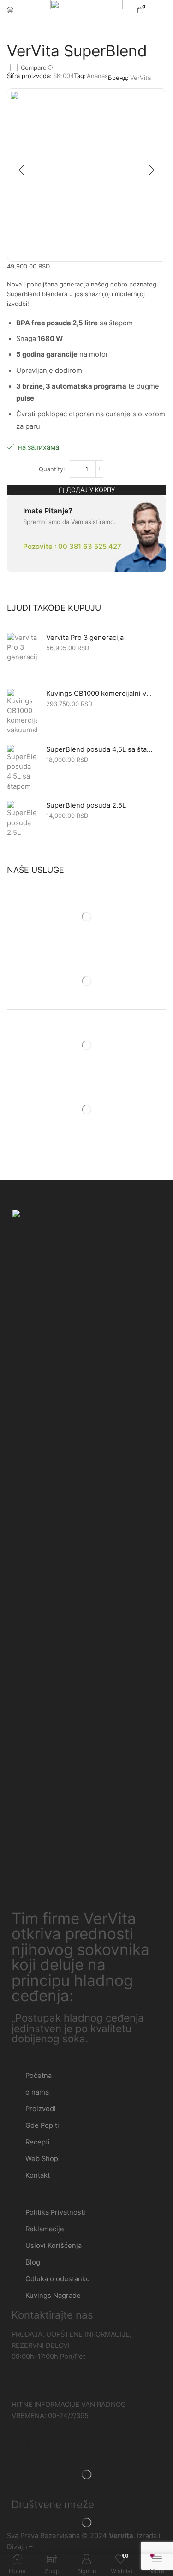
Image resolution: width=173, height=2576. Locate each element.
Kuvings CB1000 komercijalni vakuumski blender (100, 694)
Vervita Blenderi (94, 30)
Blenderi (52, 30)
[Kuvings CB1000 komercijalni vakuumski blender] (22, 712)
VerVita (140, 78)
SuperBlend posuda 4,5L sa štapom (100, 749)
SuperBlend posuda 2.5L (86, 805)
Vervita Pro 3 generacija (85, 638)
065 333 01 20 (47, 2385)
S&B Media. (52, 2547)
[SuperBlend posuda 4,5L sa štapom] (22, 768)
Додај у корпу (91, 490)
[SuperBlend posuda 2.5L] (22, 824)
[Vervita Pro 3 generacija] (22, 656)
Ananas (97, 76)
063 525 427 (43, 2444)
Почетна (20, 30)
